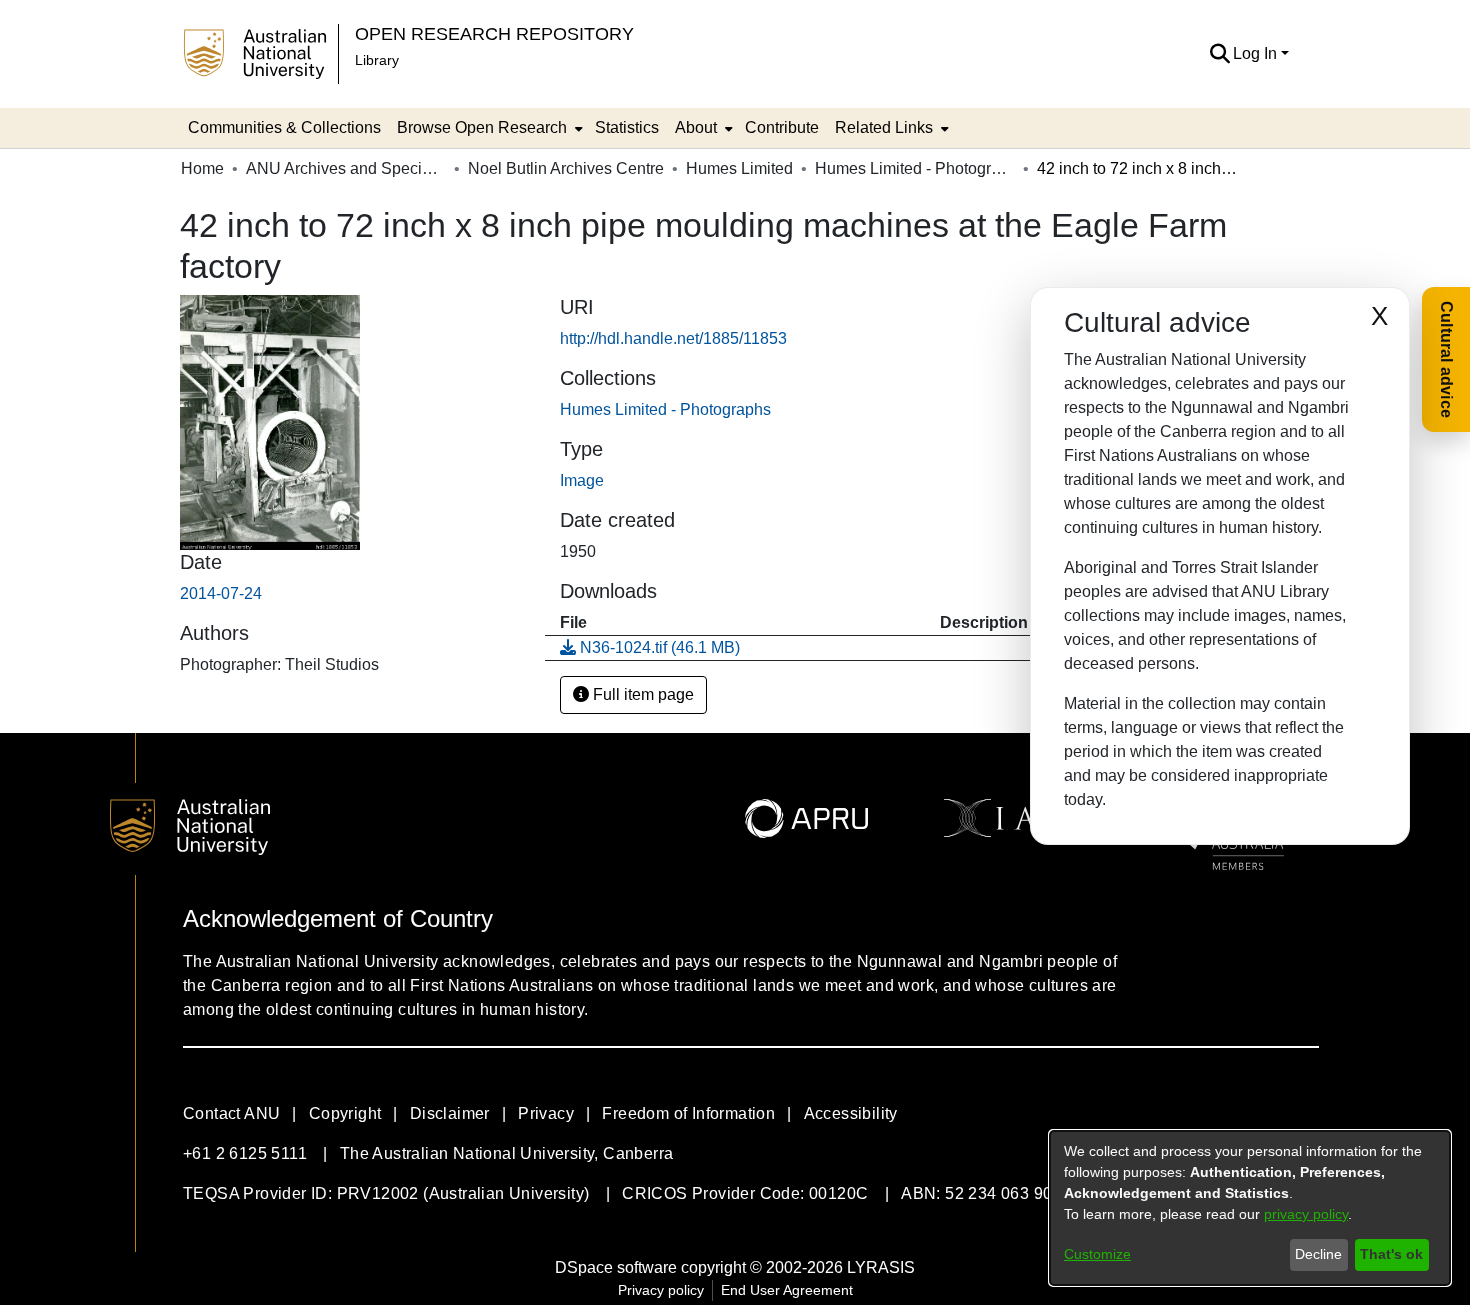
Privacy (546, 1113)
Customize (1097, 1254)
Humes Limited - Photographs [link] (915, 168)
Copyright (345, 1113)
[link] (665, 409)
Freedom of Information (688, 1113)
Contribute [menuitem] (782, 127)
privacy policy (1306, 1214)
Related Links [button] (884, 127)
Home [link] (202, 168)
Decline (1318, 1254)
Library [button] (377, 60)
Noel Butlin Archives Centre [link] (566, 168)
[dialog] (1250, 1208)
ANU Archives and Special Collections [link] (346, 168)
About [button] (696, 127)
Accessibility (851, 1113)
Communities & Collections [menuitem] (284, 127)
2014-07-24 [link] (221, 593)
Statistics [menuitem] (627, 127)
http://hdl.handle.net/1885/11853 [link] (673, 338)
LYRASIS (881, 1267)
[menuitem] (488, 128)
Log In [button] (1257, 53)
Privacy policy (661, 1290)
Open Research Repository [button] (494, 33)
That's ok (1391, 1254)
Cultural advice (1446, 359)
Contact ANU (231, 1113)
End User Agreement (787, 1290)
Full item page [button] (641, 694)
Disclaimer (450, 1113)
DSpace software (616, 1267)
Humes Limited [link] (739, 168)
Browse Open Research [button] (482, 127)
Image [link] (582, 480)
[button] (1219, 54)
